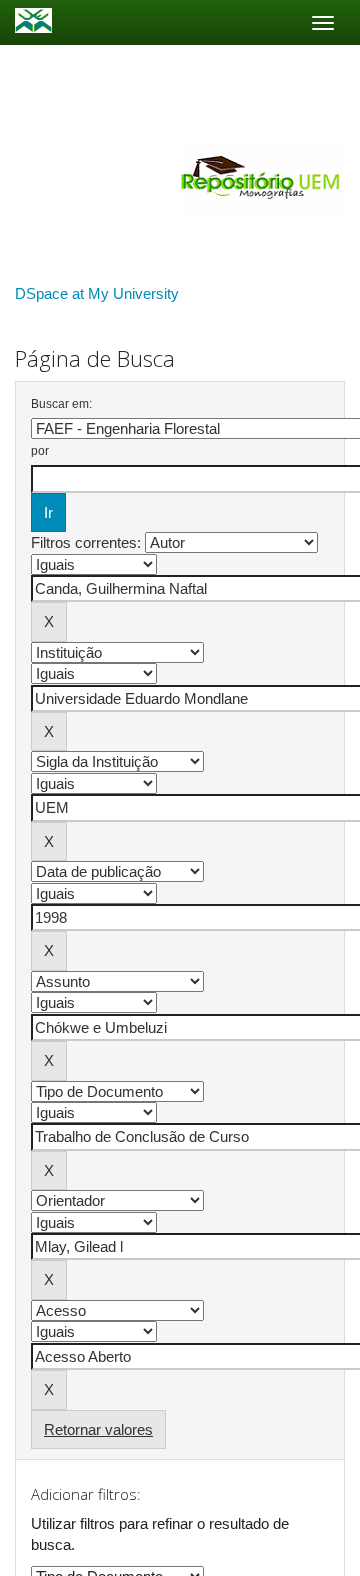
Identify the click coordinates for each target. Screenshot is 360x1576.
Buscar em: (61, 404)
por (40, 451)
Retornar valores (98, 1429)
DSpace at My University (97, 293)
